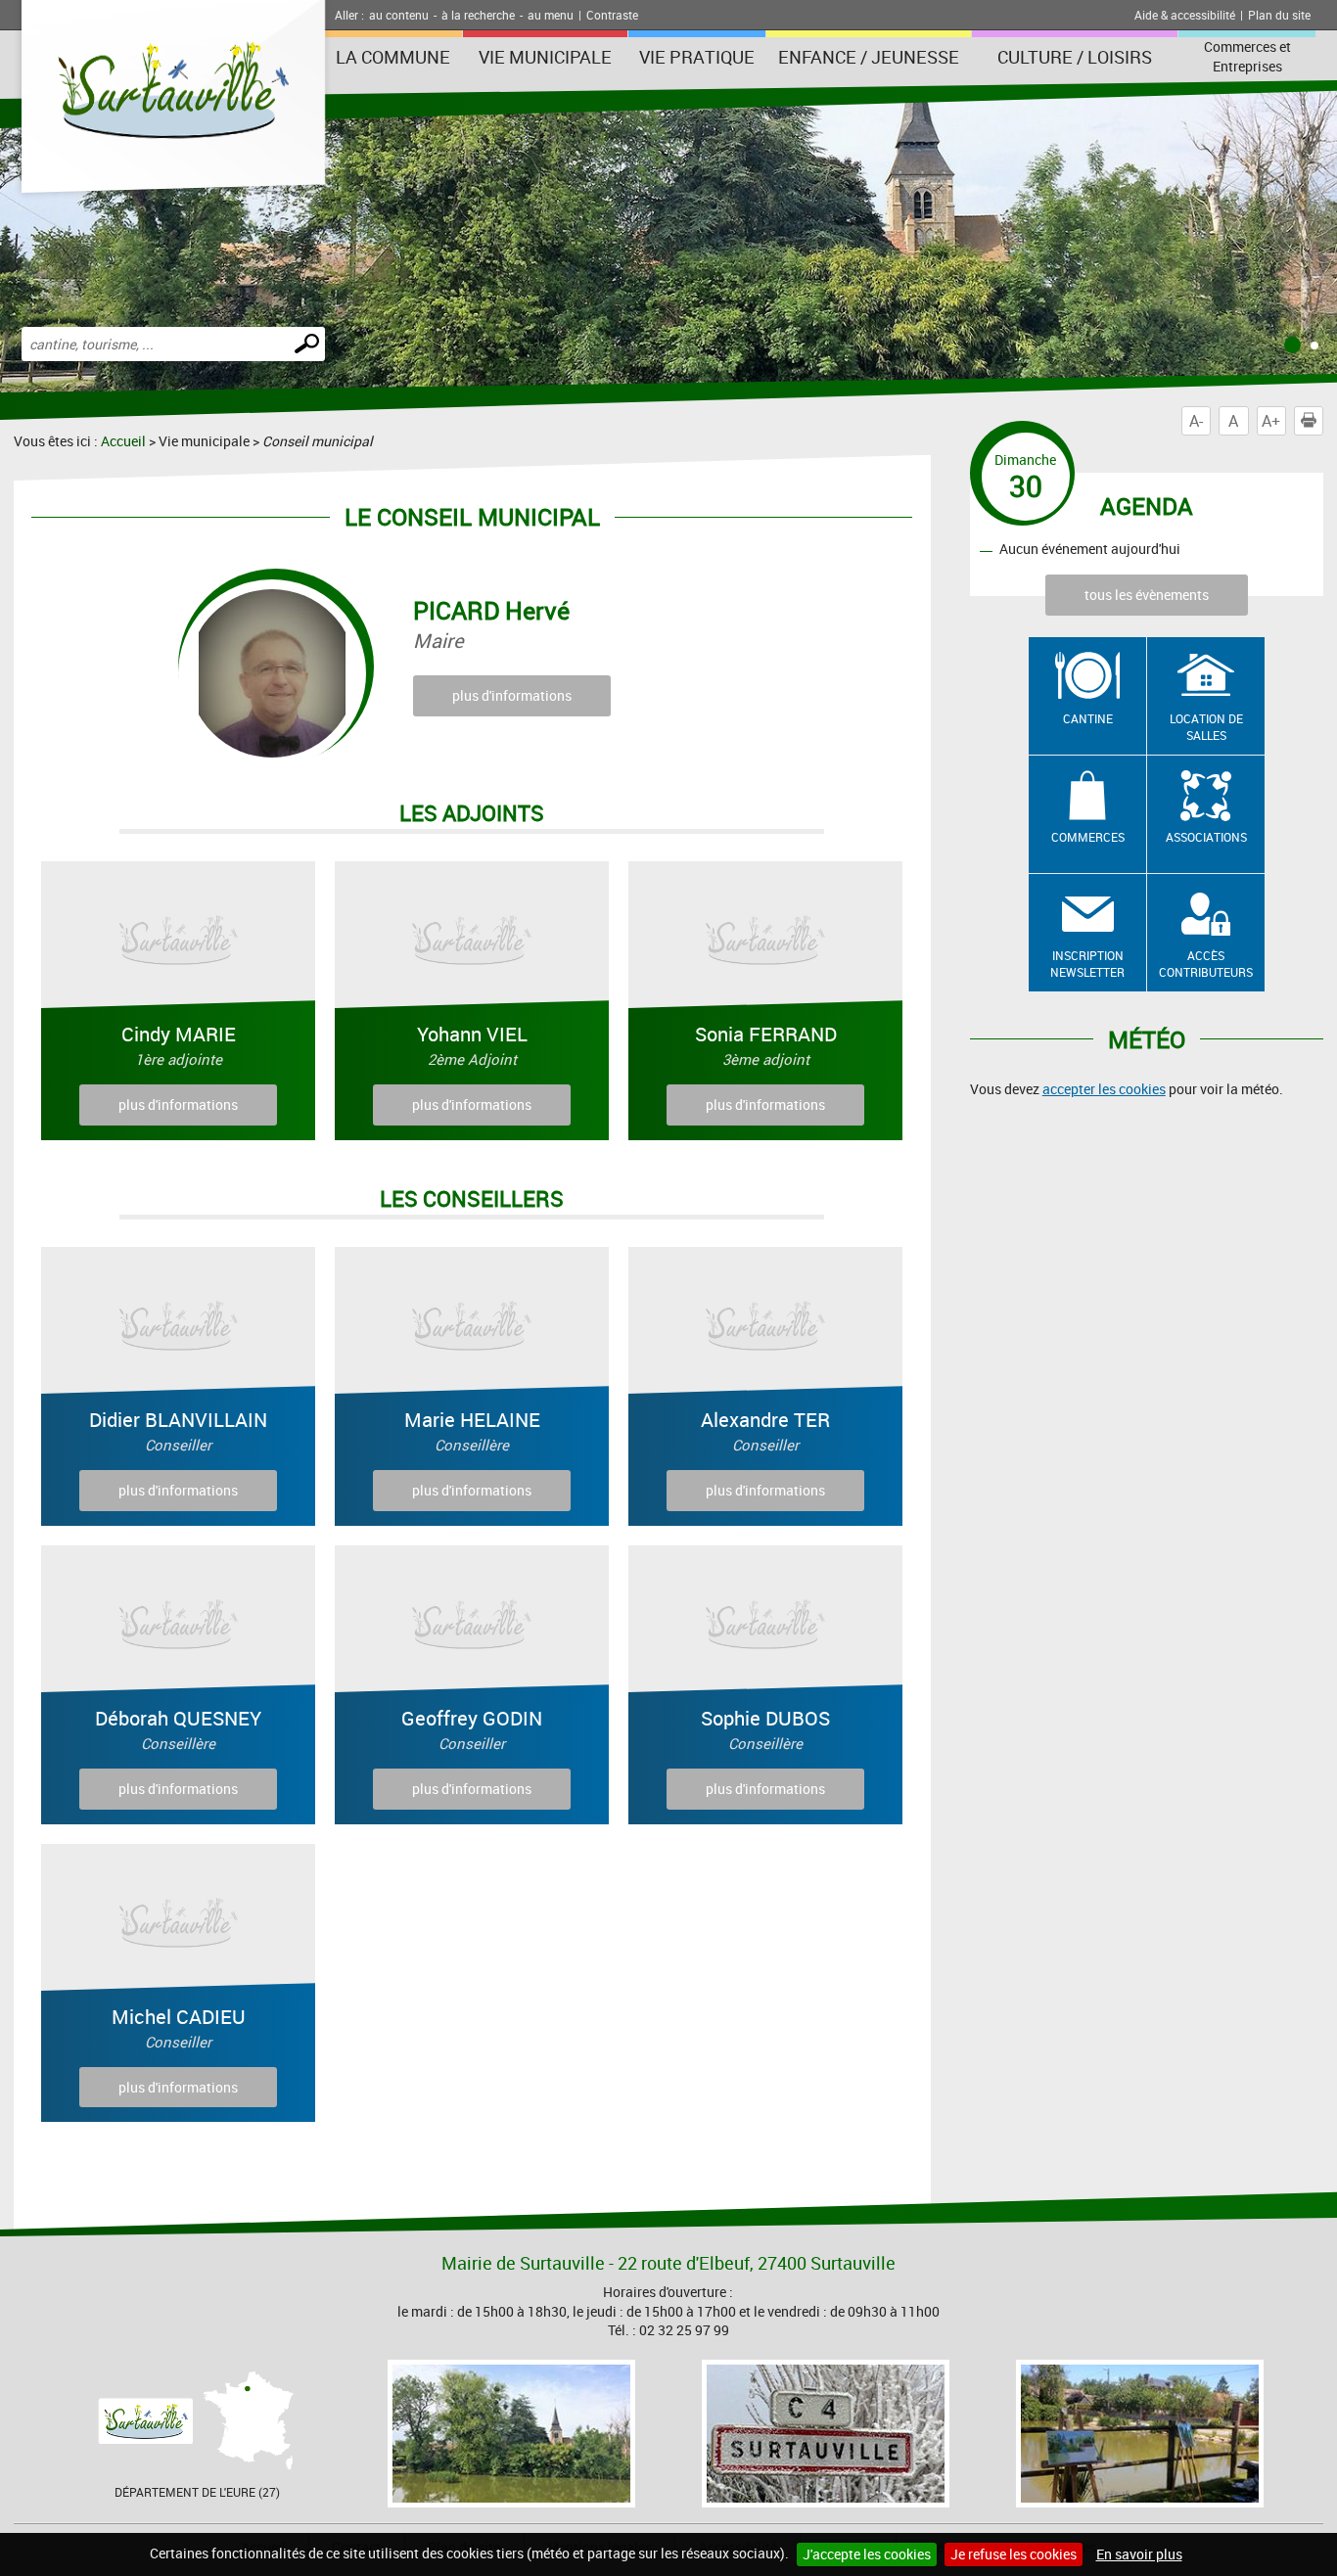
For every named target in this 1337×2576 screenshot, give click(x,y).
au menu (551, 15)
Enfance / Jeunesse (869, 57)
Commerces (1088, 837)
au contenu (399, 15)
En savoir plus (1139, 2554)
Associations (1206, 837)
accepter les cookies (1104, 1089)
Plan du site (1279, 15)
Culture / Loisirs (1075, 57)
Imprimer (1323, 421)
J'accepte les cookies (867, 2554)
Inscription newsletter (1087, 964)
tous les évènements (1147, 595)
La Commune (393, 57)
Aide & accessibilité (1185, 15)
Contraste (612, 15)
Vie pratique (697, 57)
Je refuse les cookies (1014, 2554)
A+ (1271, 421)
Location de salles (1206, 727)
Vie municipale (545, 57)
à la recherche (478, 15)
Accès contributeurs (1206, 964)
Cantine (1088, 718)
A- (1196, 421)
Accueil (123, 441)
